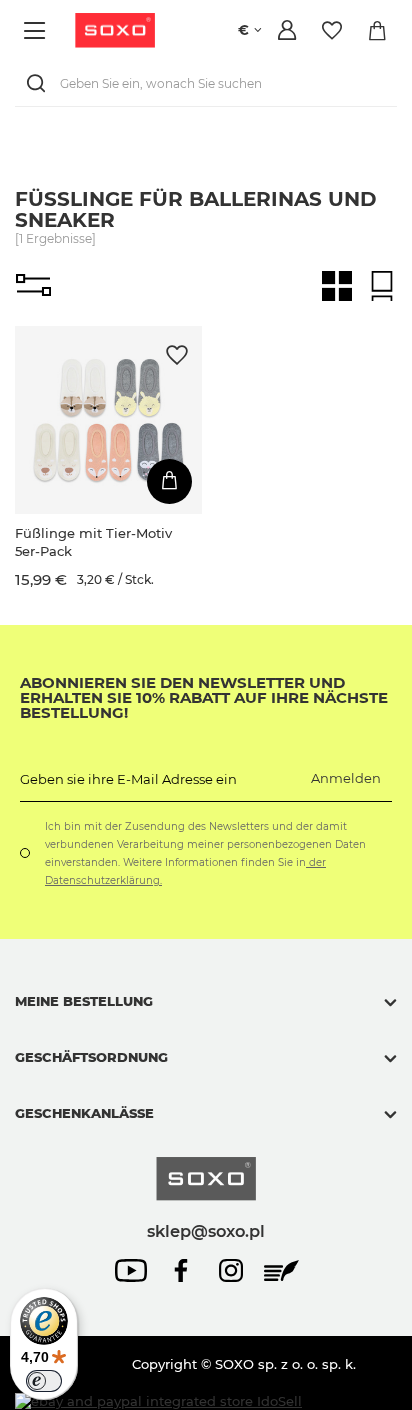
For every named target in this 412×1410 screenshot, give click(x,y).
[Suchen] (40, 83)
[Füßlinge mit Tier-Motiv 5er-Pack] (108, 419)
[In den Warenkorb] (169, 481)
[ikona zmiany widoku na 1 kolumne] (382, 286)
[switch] (44, 1381)
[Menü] (37, 30)
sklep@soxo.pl (206, 1231)
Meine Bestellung (84, 1001)
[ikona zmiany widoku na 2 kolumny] (337, 286)
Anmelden (346, 778)
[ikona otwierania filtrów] (33, 286)
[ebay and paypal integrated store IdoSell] (158, 1401)
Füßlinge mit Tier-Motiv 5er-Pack (93, 542)
